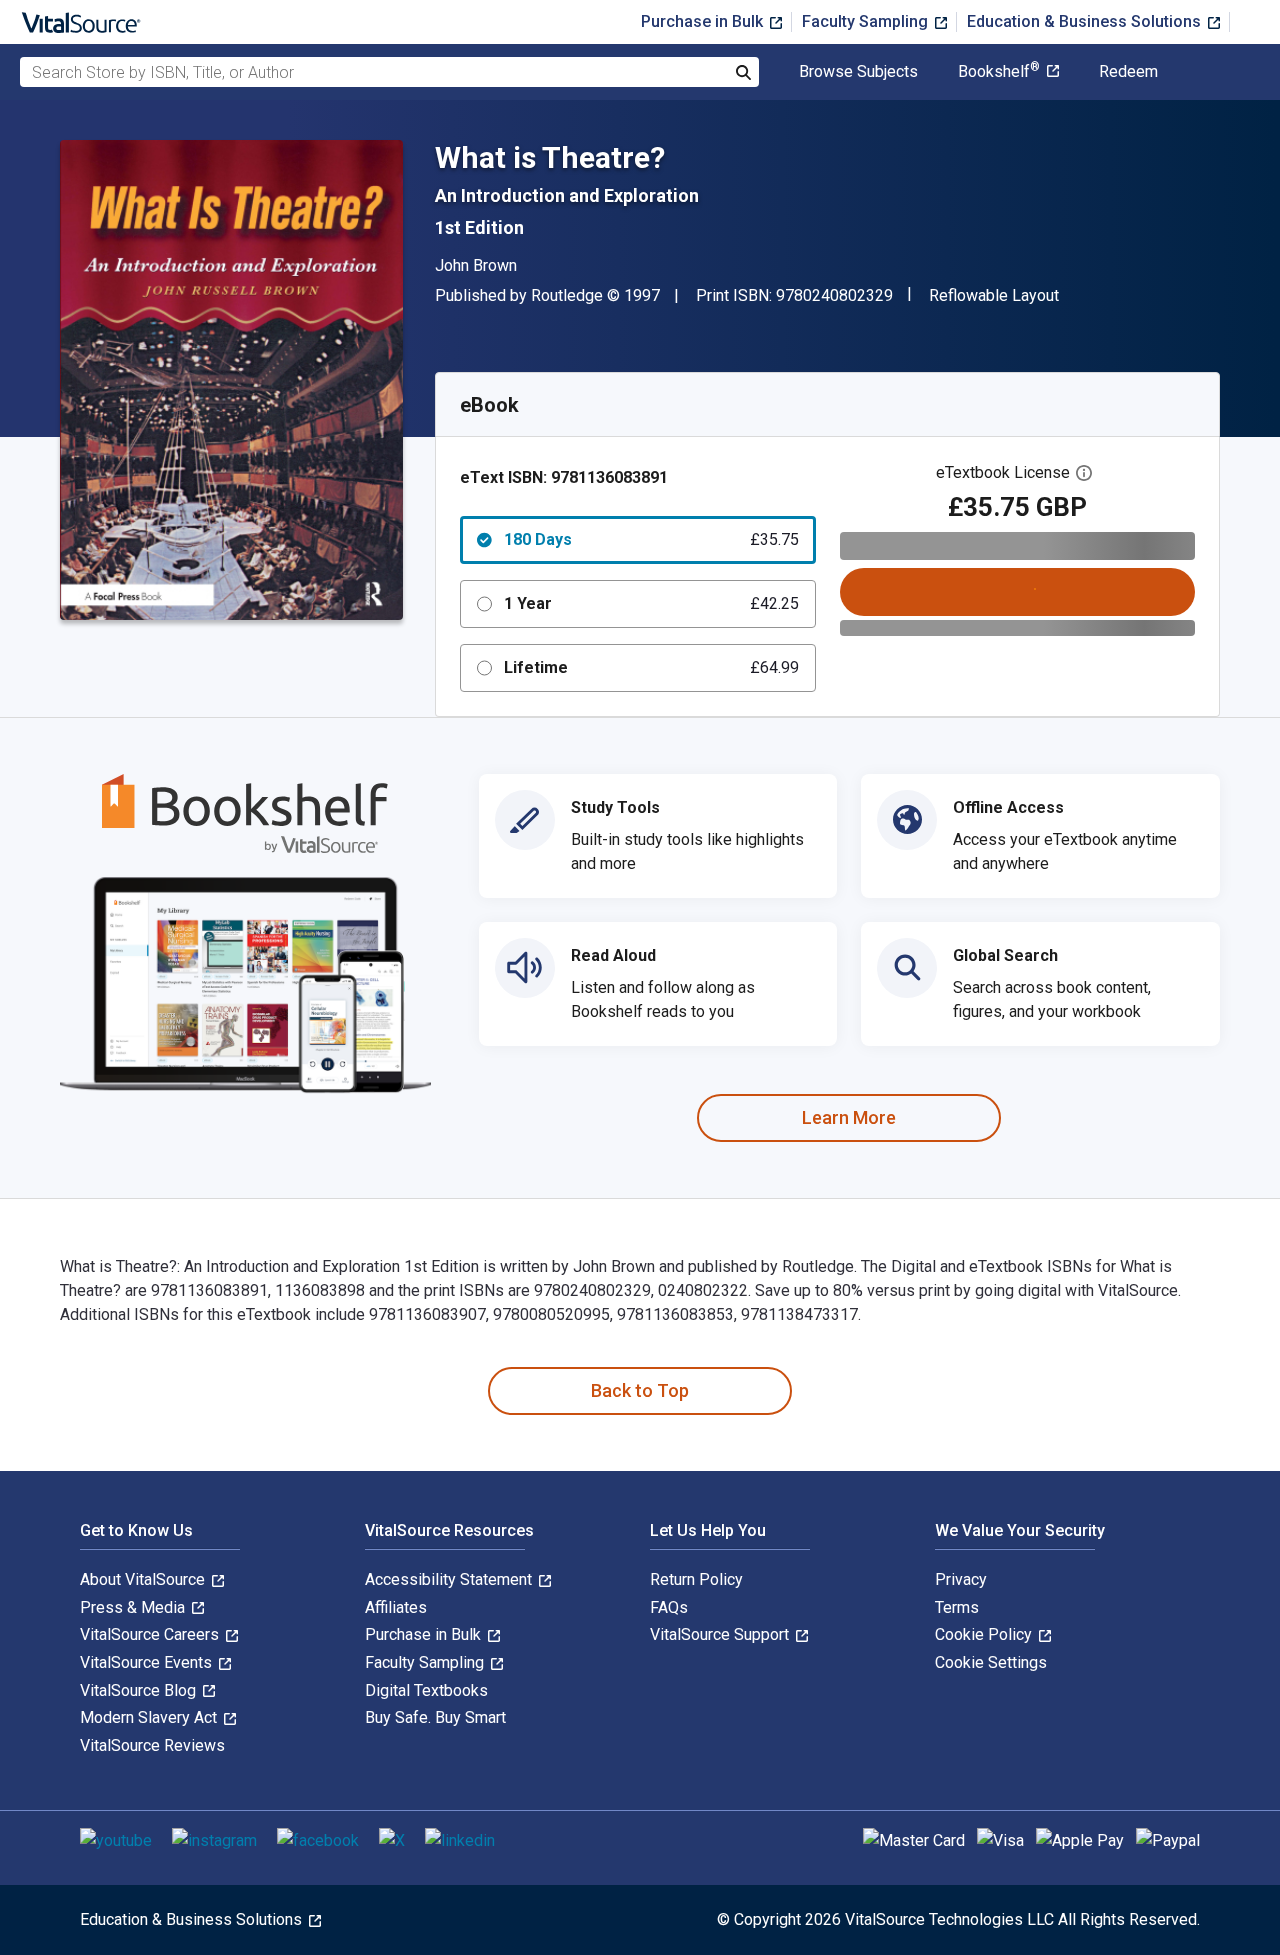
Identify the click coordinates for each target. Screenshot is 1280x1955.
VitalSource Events (148, 1662)
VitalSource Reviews (152, 1745)
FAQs (669, 1607)
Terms (957, 1607)
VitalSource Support (721, 1634)
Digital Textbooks (426, 1690)
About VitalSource (144, 1579)
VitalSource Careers (151, 1634)
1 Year (651, 603)
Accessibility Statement (450, 1579)
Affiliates (396, 1607)
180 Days (651, 539)
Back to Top (640, 1390)
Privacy (961, 1579)
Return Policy (696, 1579)
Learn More (849, 1117)
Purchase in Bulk (704, 21)
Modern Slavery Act (150, 1717)
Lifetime (651, 667)
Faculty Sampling (867, 21)
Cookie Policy (985, 1634)
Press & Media (134, 1607)
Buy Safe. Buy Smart (435, 1717)
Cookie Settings (991, 1662)
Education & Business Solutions (1086, 21)
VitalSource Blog (140, 1690)
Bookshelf (999, 72)
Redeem (1128, 72)
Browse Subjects (858, 72)
